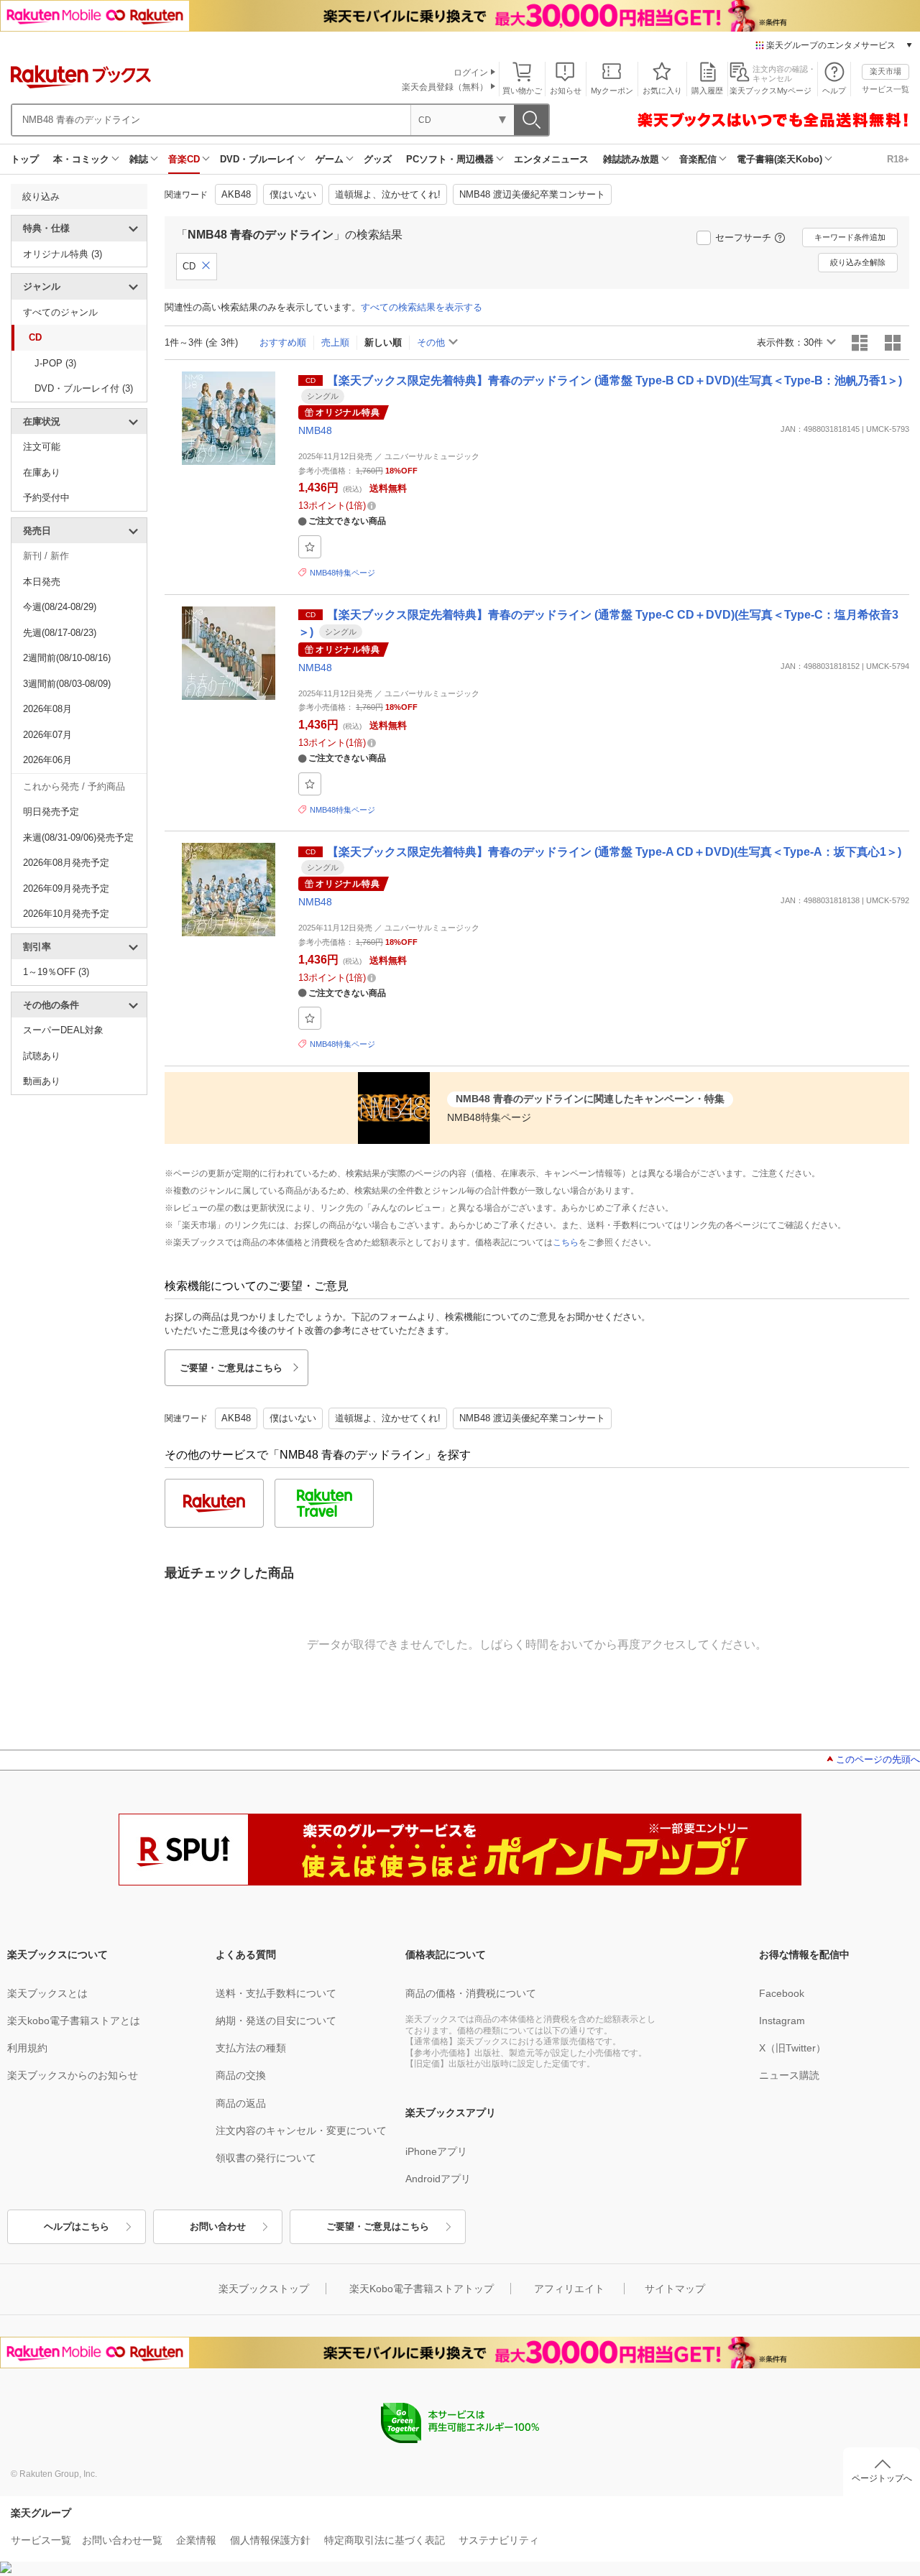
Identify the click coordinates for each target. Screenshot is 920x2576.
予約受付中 (46, 498)
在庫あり (42, 472)
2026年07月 (47, 735)
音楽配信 (698, 159)
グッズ (378, 159)
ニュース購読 (789, 2075)
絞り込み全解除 (858, 262)
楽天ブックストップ (264, 2289)
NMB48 (315, 430)
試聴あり (42, 1056)
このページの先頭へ (878, 1759)
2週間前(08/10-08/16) (67, 658)
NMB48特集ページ (342, 573)
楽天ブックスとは (47, 1993)
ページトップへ (882, 2478)
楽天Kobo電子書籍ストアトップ (422, 2289)
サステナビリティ (499, 2540)
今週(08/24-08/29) (60, 607)
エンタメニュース (551, 159)
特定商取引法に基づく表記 (385, 2540)
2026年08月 (47, 709)
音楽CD (184, 159)
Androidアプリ (438, 2179)
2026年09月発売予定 (66, 888)
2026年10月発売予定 (66, 914)
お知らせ (566, 91)
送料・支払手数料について (276, 1993)
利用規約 (27, 2048)
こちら (566, 1242)
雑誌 (139, 159)
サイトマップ (675, 2289)
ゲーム (330, 159)
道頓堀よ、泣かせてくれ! (388, 194)
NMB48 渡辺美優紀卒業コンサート (532, 194)
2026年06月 (47, 760)
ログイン (471, 73)
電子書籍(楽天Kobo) (779, 159)
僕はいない (293, 194)
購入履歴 (707, 91)
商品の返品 (241, 2103)
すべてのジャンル (60, 312)
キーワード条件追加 (850, 237)
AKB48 (236, 194)
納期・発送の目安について (276, 2021)
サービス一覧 (885, 89)
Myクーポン (612, 91)
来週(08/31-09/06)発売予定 (78, 837)
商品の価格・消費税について (471, 1993)
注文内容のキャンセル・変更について (301, 2130)
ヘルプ (834, 91)
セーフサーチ (743, 237)
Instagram (782, 2021)
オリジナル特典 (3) (63, 254)
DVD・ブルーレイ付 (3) (84, 388)
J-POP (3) (55, 363)
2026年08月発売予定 (66, 863)
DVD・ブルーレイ (258, 159)
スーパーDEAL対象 (63, 1030)
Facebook (782, 1993)
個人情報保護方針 (270, 2540)
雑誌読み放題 (631, 159)
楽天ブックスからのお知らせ (73, 2075)
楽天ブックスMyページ (770, 91)
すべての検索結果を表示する (422, 307)
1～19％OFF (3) (56, 972)
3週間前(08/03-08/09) (67, 684)
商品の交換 (241, 2075)
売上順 (335, 342)
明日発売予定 (51, 812)
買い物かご (522, 91)
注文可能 (42, 447)
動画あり (42, 1081)
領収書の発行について (266, 2158)
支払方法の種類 (251, 2048)
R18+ (898, 159)
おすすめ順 (283, 342)
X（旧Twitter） (792, 2048)
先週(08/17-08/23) (60, 633)
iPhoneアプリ (436, 2151)
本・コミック (81, 159)
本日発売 (42, 582)
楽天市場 (885, 71)
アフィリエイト (569, 2289)
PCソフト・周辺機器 (450, 159)
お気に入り (662, 91)
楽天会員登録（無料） (445, 87)
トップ (25, 159)
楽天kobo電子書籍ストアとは (74, 2021)
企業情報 (196, 2540)
